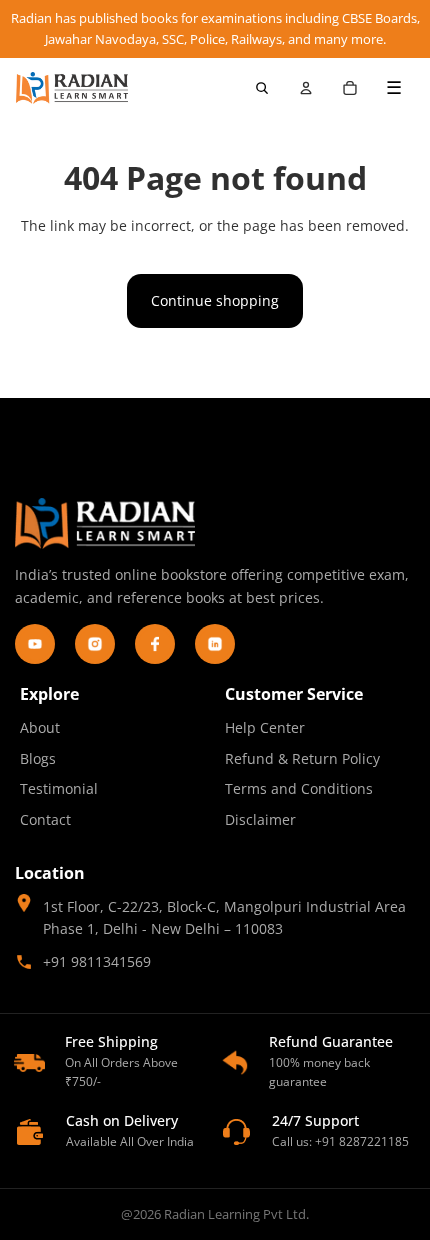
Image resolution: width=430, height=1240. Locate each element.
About (40, 727)
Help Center (265, 727)
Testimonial (59, 788)
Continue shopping (215, 300)
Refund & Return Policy (302, 758)
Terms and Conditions (299, 788)
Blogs (38, 758)
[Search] (262, 88)
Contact (45, 819)
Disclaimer (260, 819)
